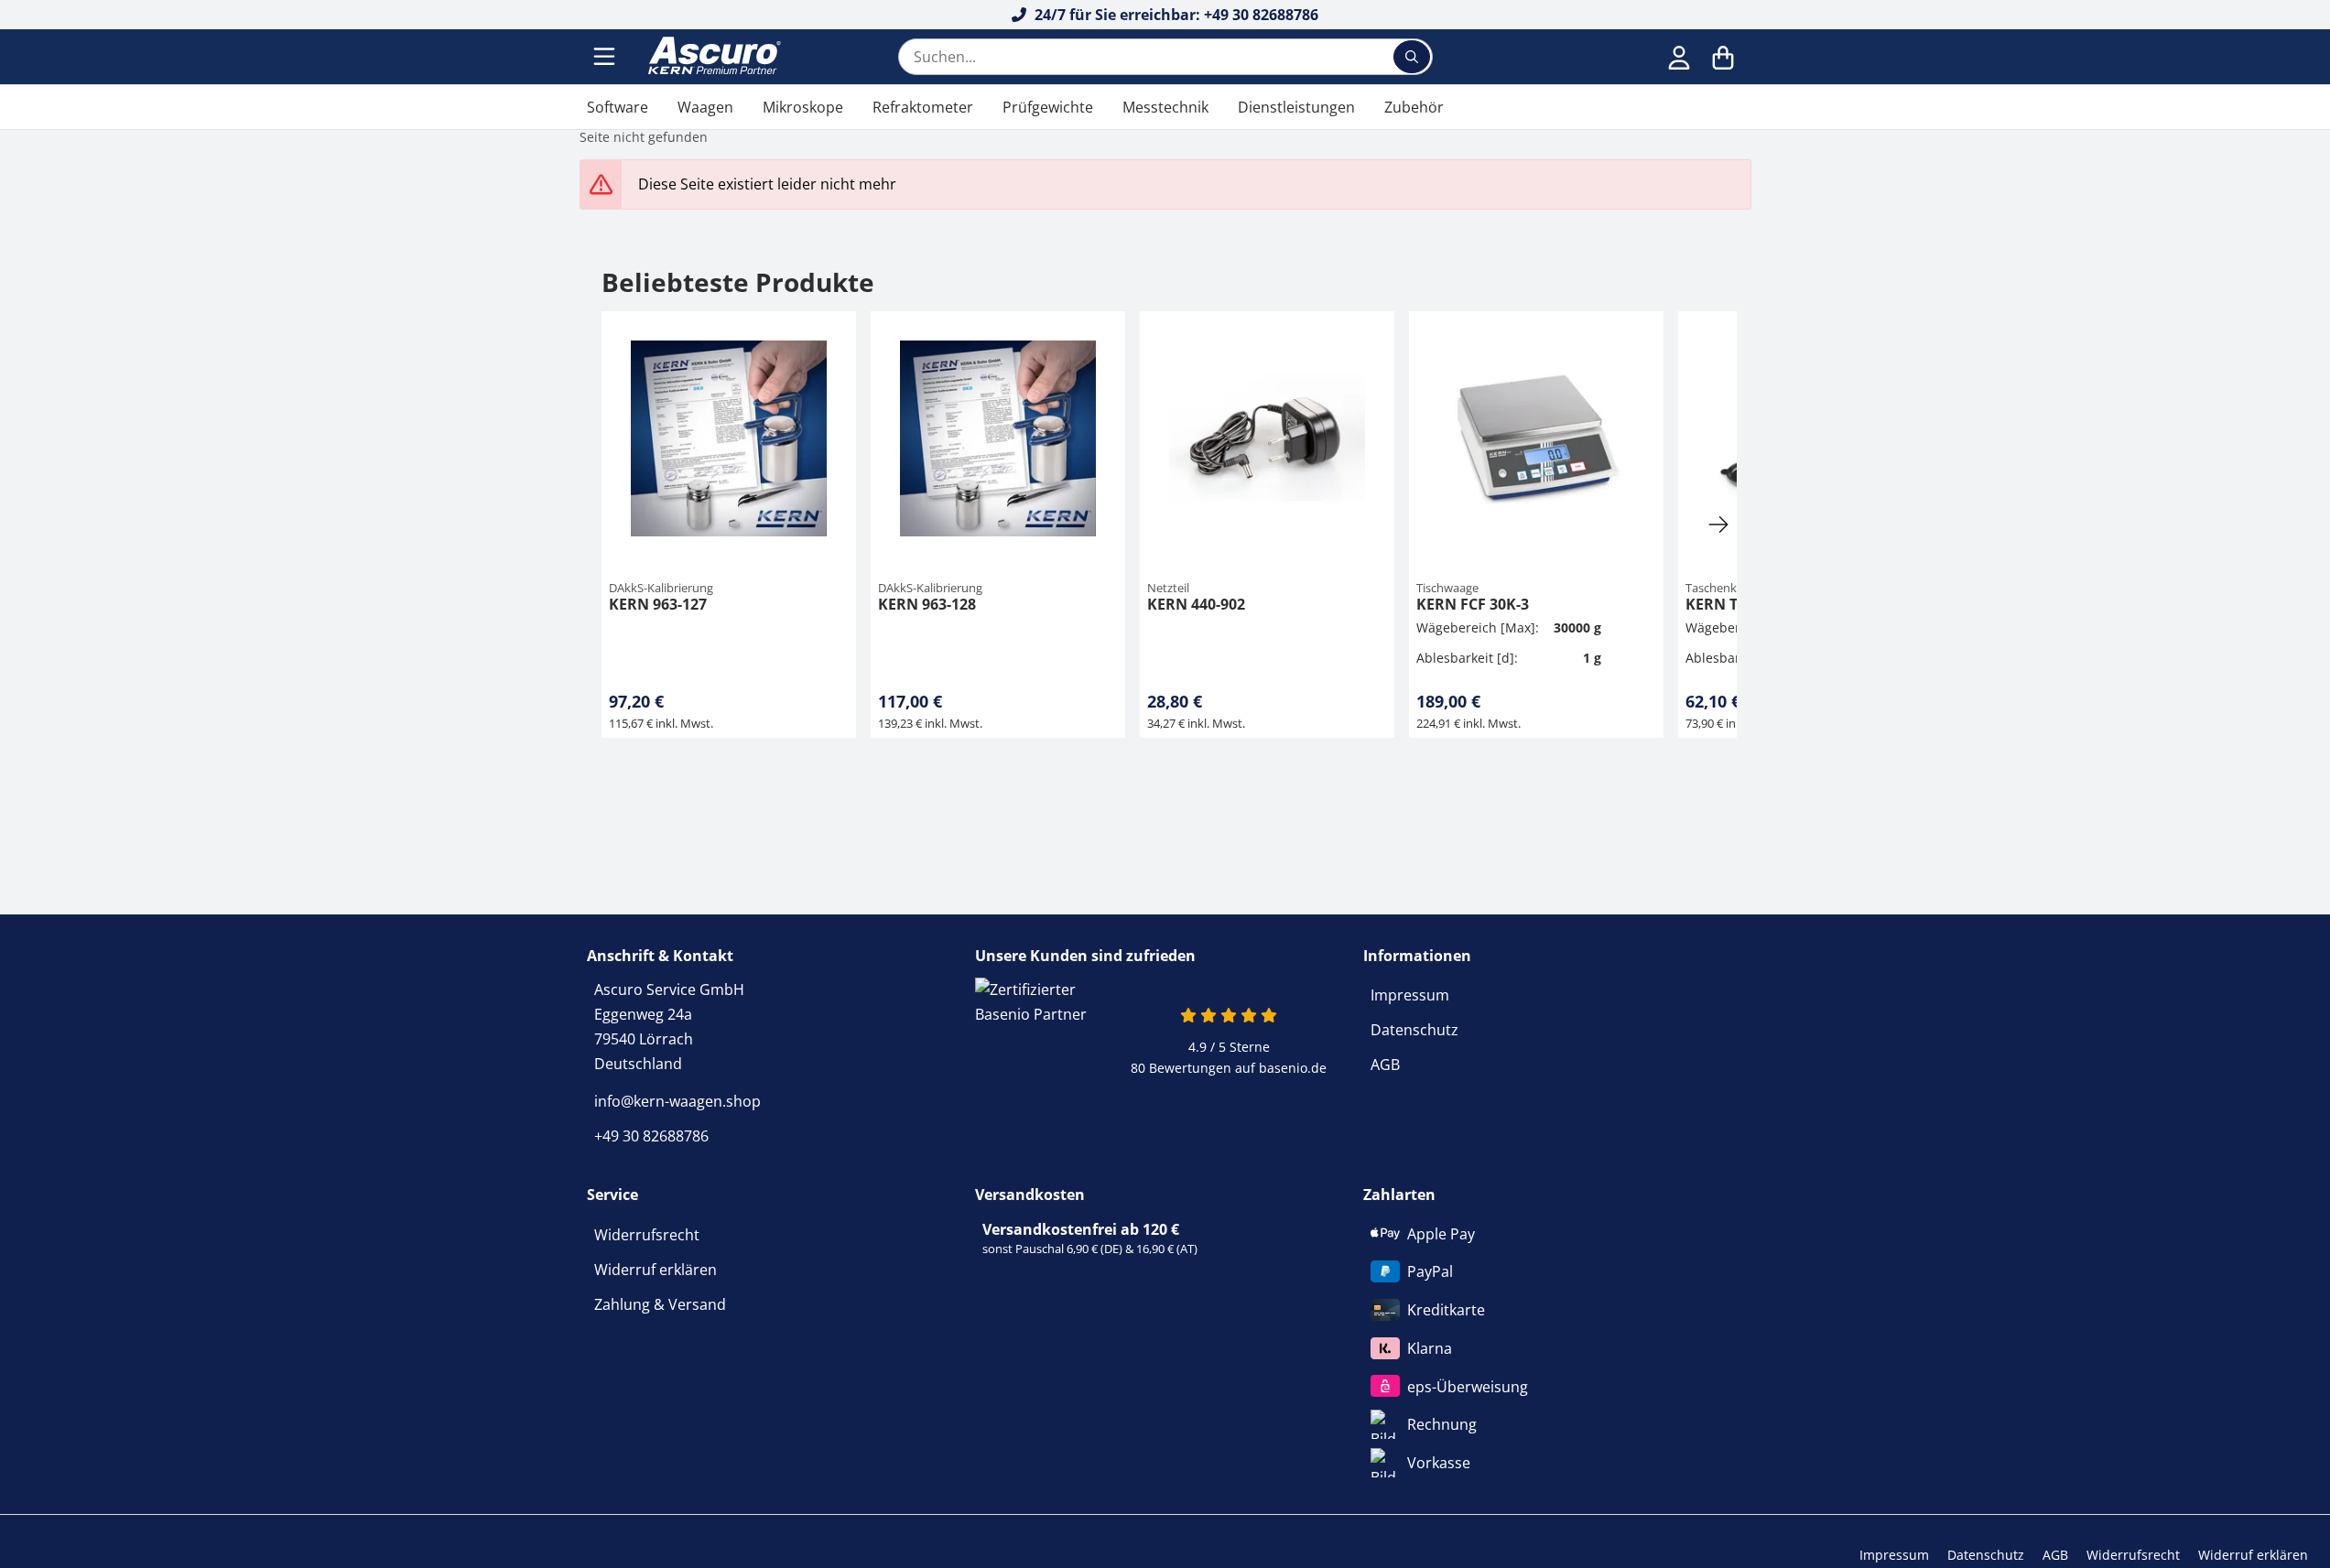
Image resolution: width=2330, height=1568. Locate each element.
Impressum (1410, 995)
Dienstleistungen (1296, 107)
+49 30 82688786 (651, 1136)
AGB (1385, 1065)
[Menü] (606, 57)
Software (618, 107)
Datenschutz (1414, 1030)
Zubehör (1414, 107)
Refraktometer (923, 107)
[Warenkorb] (1723, 57)
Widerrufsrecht (647, 1235)
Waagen (705, 107)
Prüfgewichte (1048, 107)
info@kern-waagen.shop (677, 1101)
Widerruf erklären (656, 1270)
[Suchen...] (1412, 57)
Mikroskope (803, 107)
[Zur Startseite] (712, 57)
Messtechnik (1165, 107)
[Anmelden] (1679, 57)
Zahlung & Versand (660, 1304)
